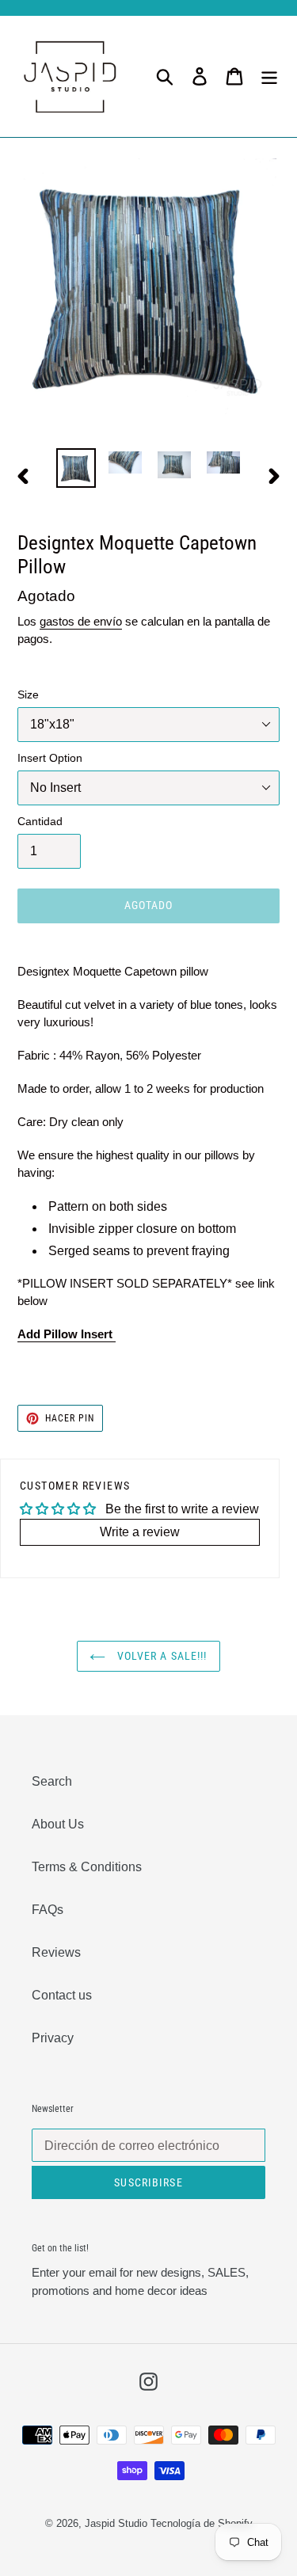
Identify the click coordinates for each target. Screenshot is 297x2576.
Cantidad (40, 821)
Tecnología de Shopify (202, 2523)
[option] (76, 468)
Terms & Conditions (87, 1867)
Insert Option (50, 758)
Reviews (56, 1952)
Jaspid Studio (116, 2523)
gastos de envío (81, 621)
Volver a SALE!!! (160, 1656)
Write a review (140, 1532)
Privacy (53, 2038)
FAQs (48, 1910)
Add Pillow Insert (67, 1334)
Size (28, 694)
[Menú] (269, 76)
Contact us (62, 1995)
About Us (58, 1824)
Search (52, 1781)
